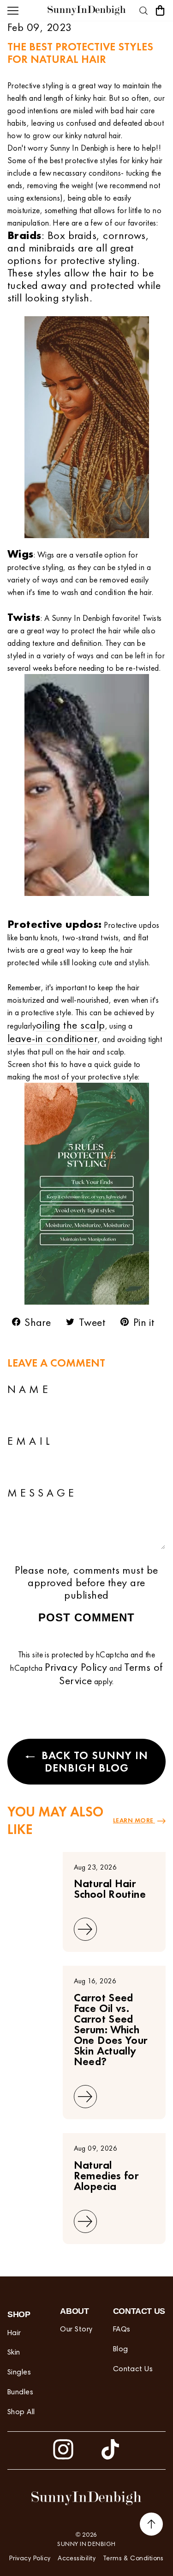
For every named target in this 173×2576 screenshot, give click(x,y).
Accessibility (77, 2559)
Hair (14, 2333)
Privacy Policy (76, 1667)
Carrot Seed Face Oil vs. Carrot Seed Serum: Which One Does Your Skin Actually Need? (111, 2029)
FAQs (122, 2330)
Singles (19, 2373)
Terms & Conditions (133, 2559)
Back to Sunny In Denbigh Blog (93, 1761)
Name (29, 1389)
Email (30, 1441)
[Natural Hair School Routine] (31, 1865)
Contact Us (133, 2369)
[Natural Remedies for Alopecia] (31, 2147)
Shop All (21, 2412)
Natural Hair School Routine (110, 1889)
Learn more (134, 1820)
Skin (14, 2353)
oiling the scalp (70, 1025)
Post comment (86, 1617)
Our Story (76, 2330)
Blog (121, 2349)
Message (42, 1493)
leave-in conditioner (53, 1038)
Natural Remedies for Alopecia (106, 2175)
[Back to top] (151, 2526)
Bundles (20, 2392)
